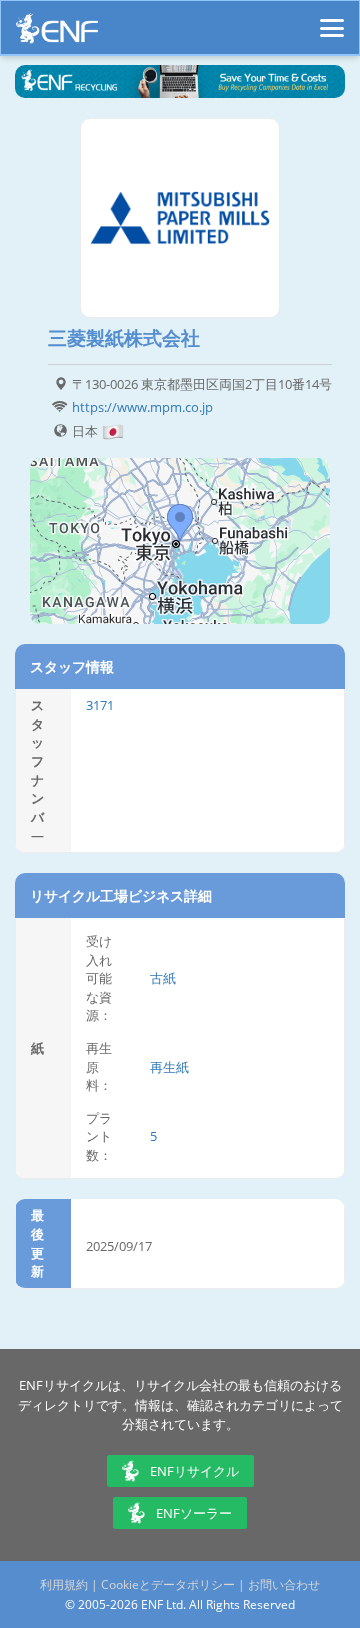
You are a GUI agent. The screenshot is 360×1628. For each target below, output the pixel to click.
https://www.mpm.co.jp (142, 407)
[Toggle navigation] (332, 19)
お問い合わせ (284, 1584)
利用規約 (64, 1584)
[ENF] (57, 33)
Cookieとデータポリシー (168, 1584)
